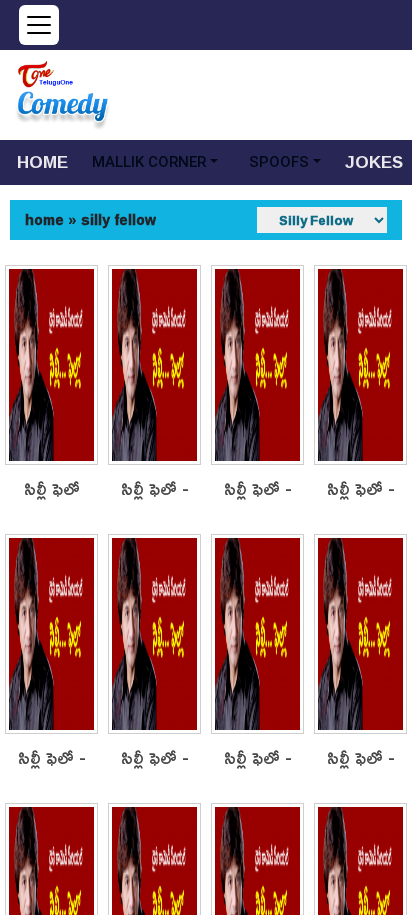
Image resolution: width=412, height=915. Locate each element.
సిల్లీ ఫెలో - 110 (361, 489)
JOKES (374, 161)
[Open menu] (39, 25)
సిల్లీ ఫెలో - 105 (361, 758)
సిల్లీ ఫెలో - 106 (258, 758)
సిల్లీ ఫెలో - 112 (155, 489)
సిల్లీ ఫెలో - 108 (155, 758)
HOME (42, 161)
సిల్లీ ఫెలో (52, 489)
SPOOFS (279, 162)
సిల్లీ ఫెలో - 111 (258, 489)
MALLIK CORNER (149, 162)
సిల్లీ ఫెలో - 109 (52, 758)
